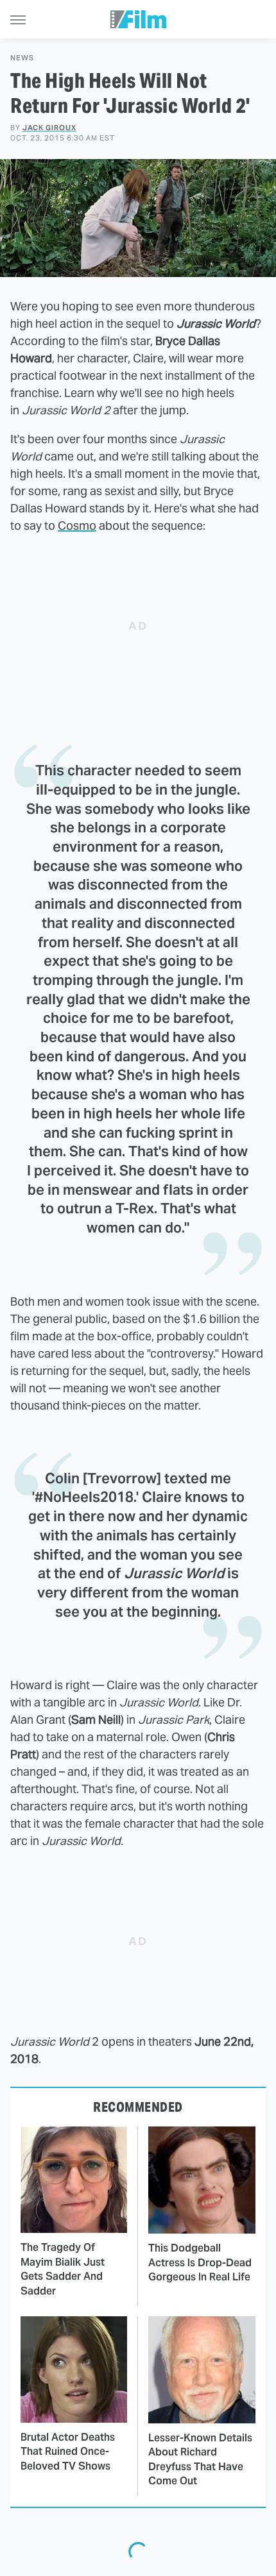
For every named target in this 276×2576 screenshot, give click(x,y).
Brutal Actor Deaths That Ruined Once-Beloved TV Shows (68, 2452)
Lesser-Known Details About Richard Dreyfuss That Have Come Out (200, 2459)
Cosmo (77, 526)
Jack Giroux (49, 128)
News (22, 58)
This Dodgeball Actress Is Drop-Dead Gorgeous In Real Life (200, 2262)
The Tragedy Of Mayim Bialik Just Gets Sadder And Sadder (63, 2269)
